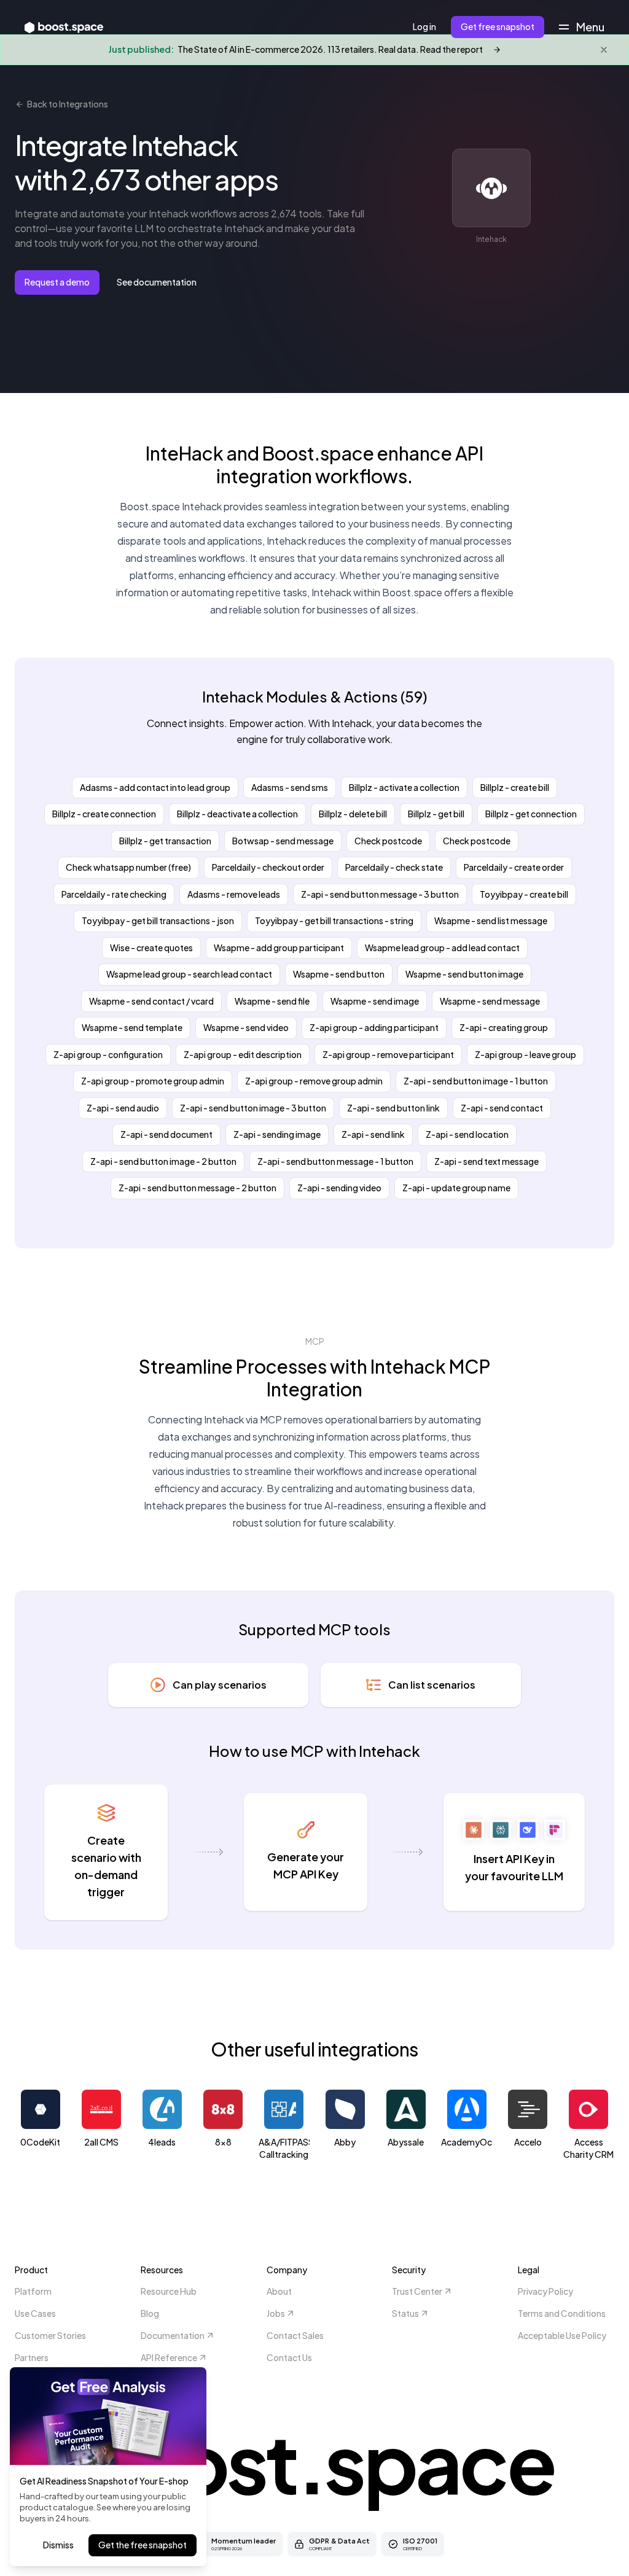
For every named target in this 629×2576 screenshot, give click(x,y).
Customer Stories (50, 2335)
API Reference (169, 2357)
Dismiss (58, 2545)
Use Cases (35, 2313)
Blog (150, 2313)
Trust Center (417, 2291)
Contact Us (289, 2357)
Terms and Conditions (562, 2313)
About (279, 2291)
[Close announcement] (604, 50)
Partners (32, 2357)
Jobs (276, 2313)
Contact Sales (295, 2335)
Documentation (173, 2335)
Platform (33, 2291)
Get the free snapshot (143, 2545)
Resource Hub (169, 2291)
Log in (424, 26)
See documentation (157, 282)
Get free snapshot (498, 26)
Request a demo (57, 282)
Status (405, 2313)
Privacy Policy (545, 2291)
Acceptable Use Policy (562, 2335)
